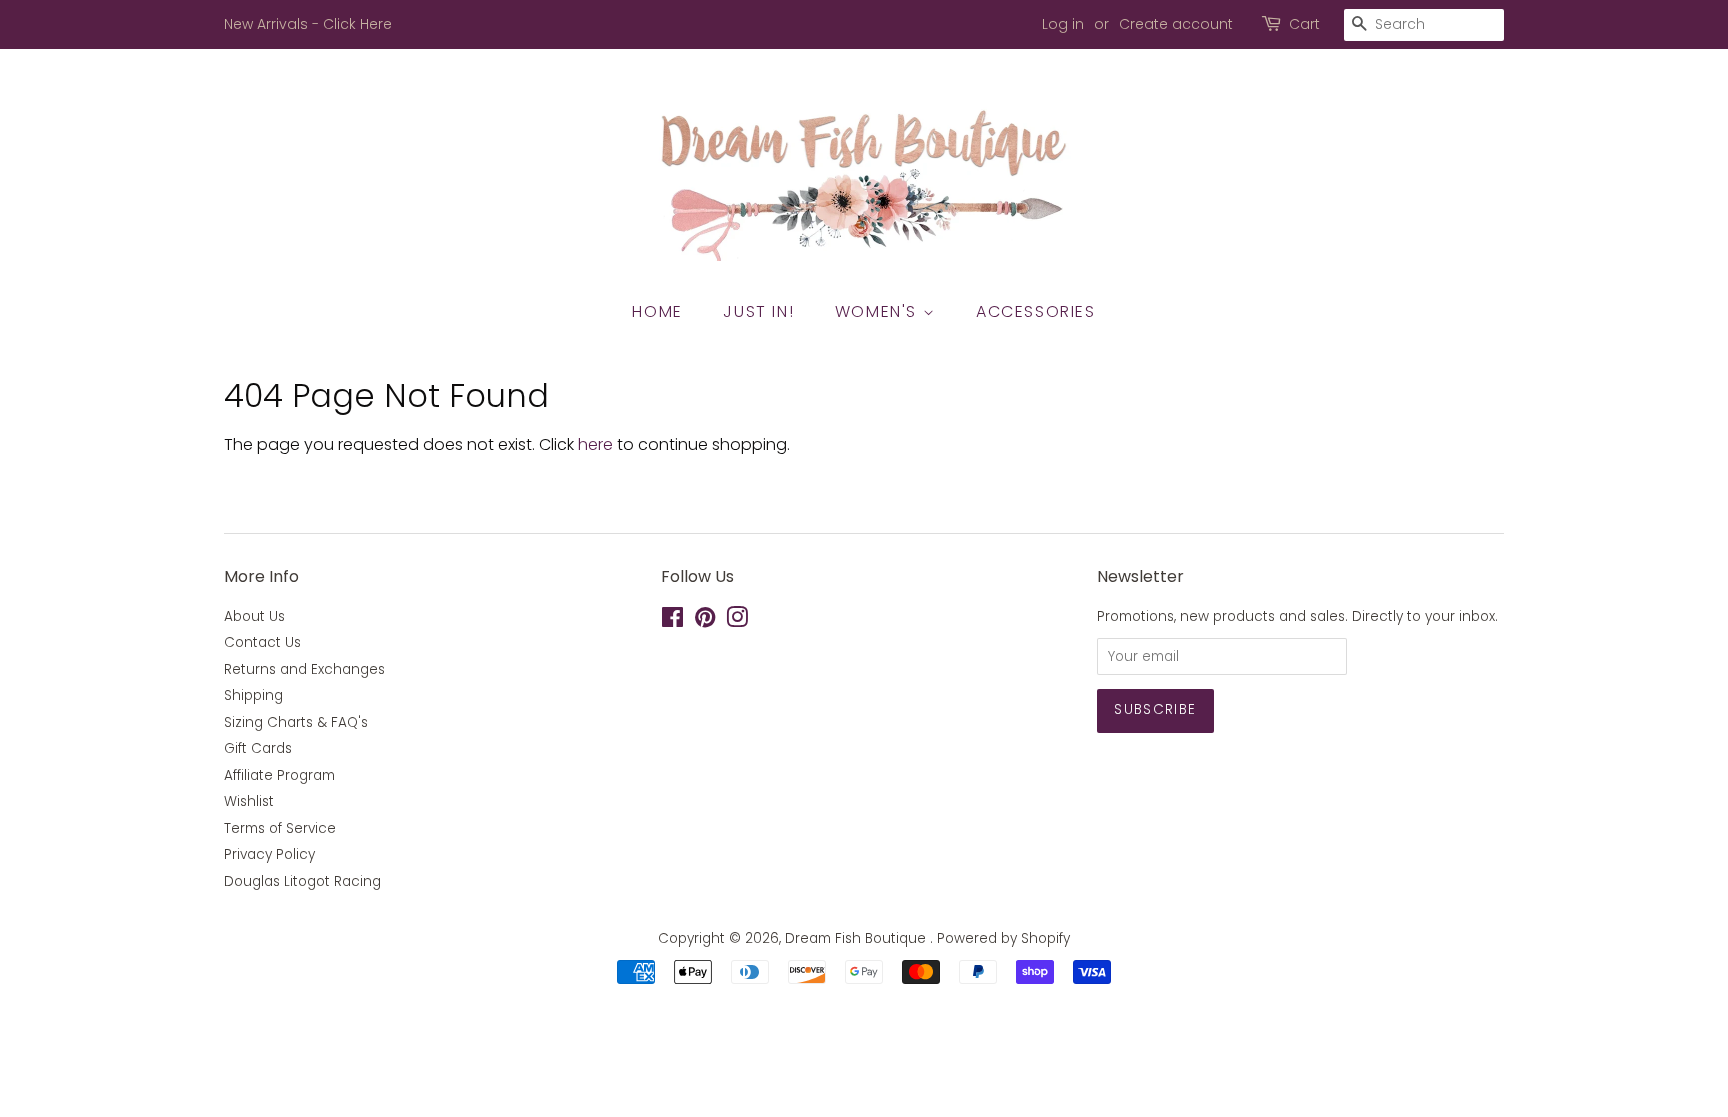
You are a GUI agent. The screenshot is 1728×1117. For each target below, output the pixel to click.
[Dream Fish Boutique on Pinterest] (705, 621)
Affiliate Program (279, 775)
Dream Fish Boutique (857, 938)
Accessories (1036, 311)
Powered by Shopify (1003, 938)
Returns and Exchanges (304, 669)
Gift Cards (258, 748)
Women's (879, 311)
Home (657, 311)
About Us (254, 616)
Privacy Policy (269, 854)
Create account (1176, 24)
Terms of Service (280, 828)
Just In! (758, 311)
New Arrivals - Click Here (308, 24)
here (595, 444)
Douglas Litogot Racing (302, 881)
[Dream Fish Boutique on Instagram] (737, 621)
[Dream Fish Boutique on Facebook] (672, 621)
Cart (1304, 24)
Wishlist (249, 801)
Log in (1063, 24)
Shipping (253, 695)
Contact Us (262, 642)
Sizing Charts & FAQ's (296, 722)
